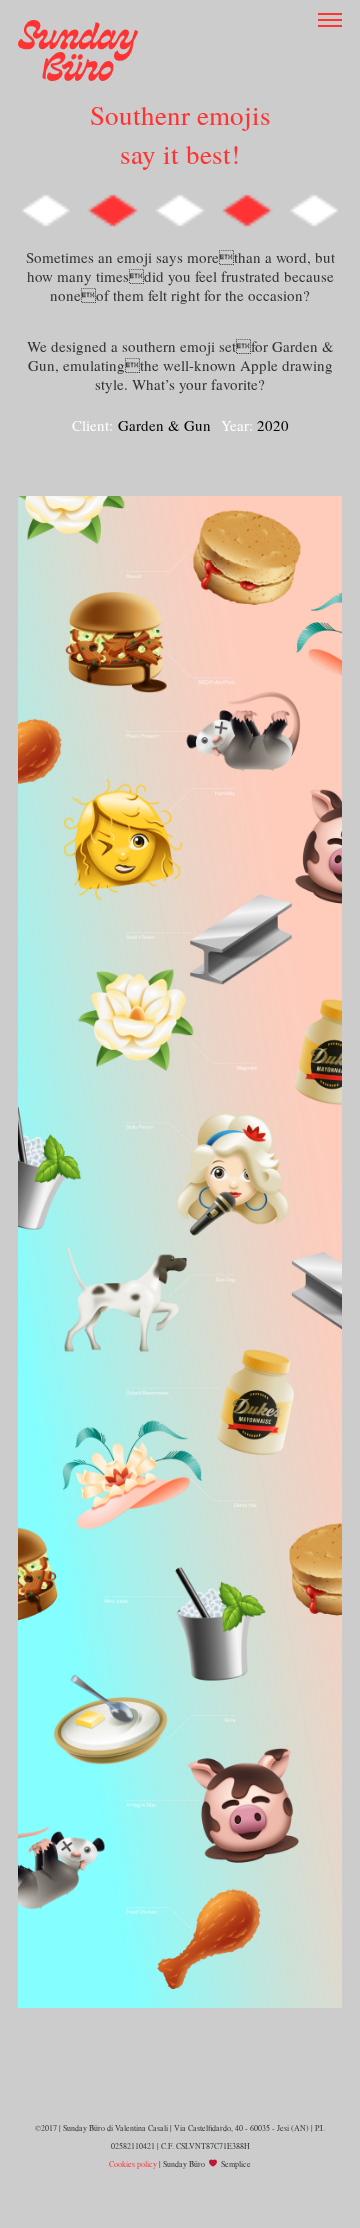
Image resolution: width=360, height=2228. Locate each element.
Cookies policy (133, 2164)
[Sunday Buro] (78, 48)
